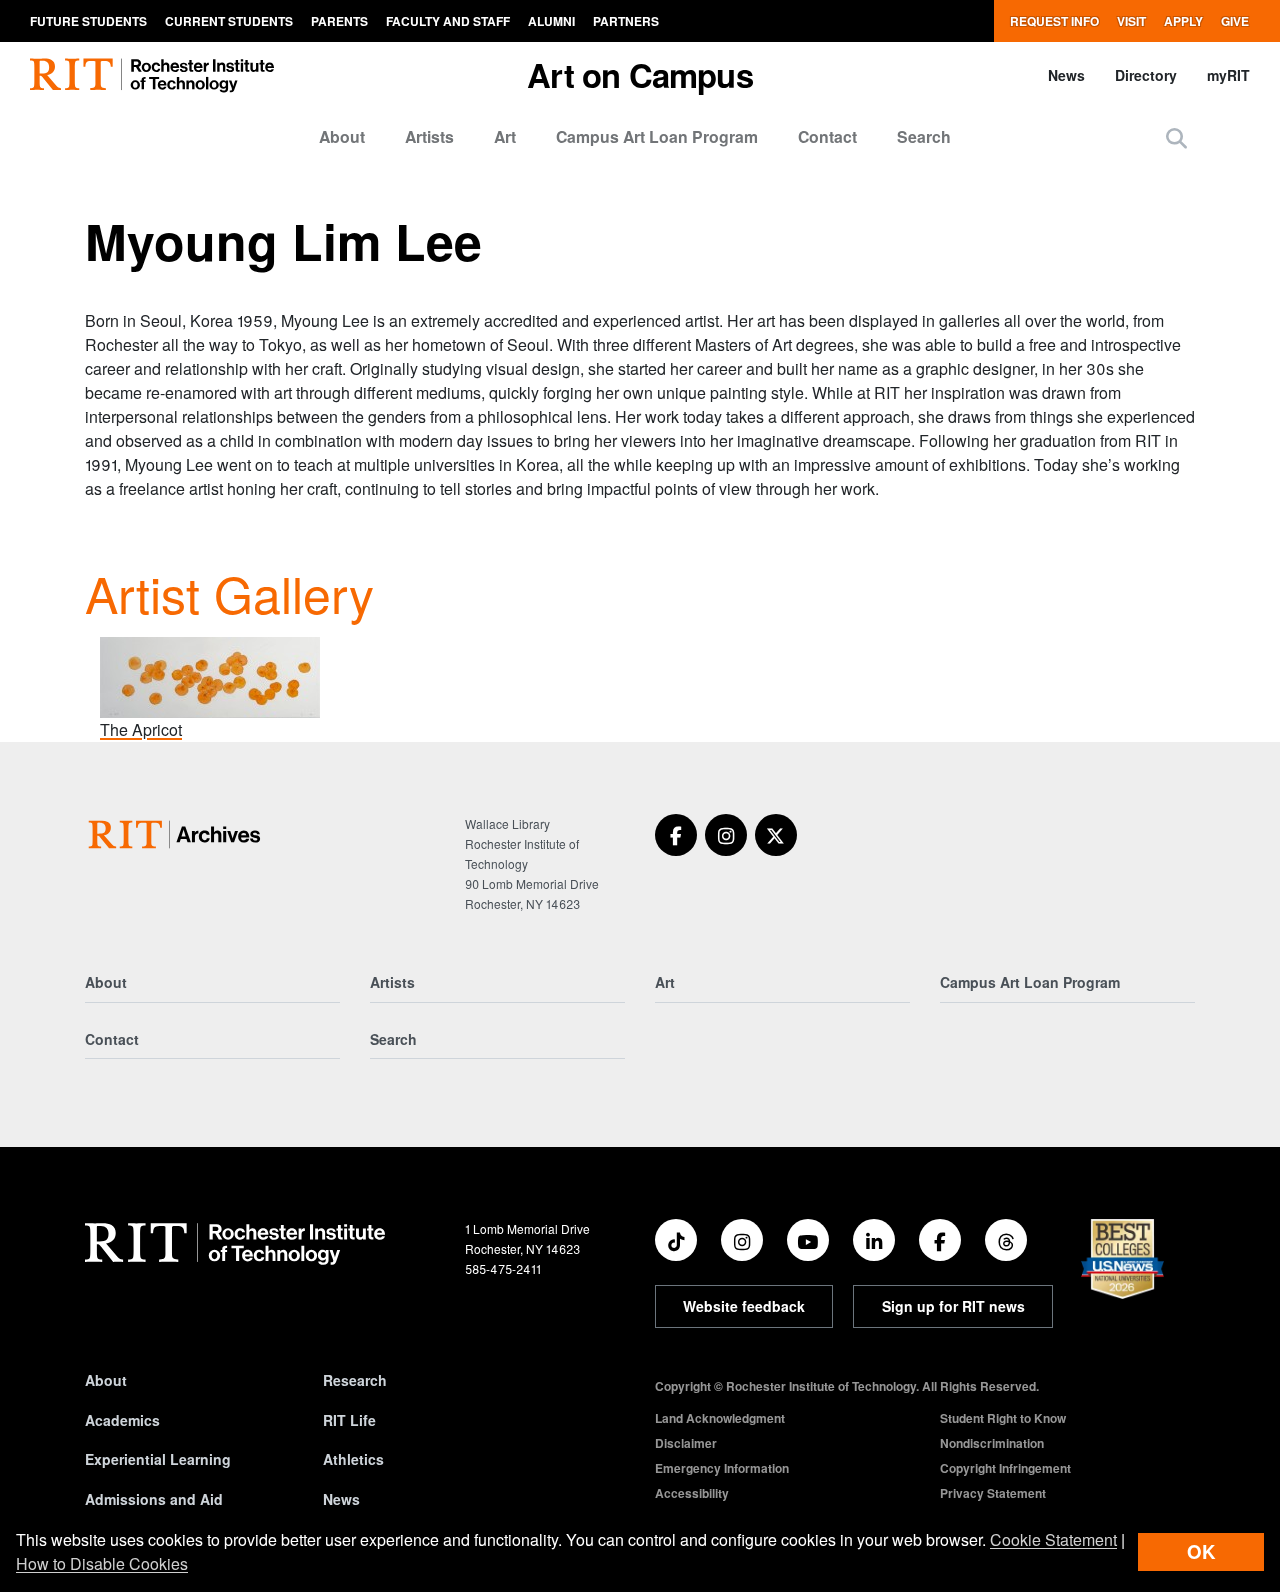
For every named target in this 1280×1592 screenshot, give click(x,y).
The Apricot (141, 729)
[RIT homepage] (152, 75)
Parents (339, 21)
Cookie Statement (1053, 1539)
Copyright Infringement (1005, 1468)
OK (1201, 1551)
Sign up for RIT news (953, 1306)
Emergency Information (722, 1468)
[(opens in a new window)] (676, 835)
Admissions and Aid (154, 1499)
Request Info (1054, 21)
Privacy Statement (993, 1493)
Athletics (353, 1459)
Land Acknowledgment (720, 1418)
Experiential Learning (158, 1459)
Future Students (88, 21)
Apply (1183, 21)
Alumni (551, 21)
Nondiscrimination (992, 1443)
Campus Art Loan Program (657, 136)
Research (355, 1380)
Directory (1146, 75)
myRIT (1228, 75)
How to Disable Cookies (102, 1563)
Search (924, 136)
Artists (429, 136)
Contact (827, 136)
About (342, 136)
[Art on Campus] (178, 834)
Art (505, 136)
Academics (122, 1420)
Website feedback (744, 1306)
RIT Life (349, 1420)
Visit (1131, 21)
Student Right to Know (1003, 1418)
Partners (626, 21)
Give (1235, 21)
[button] (1176, 137)
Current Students (229, 21)
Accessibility (692, 1493)
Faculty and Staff (448, 21)
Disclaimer (686, 1443)
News (1066, 75)
